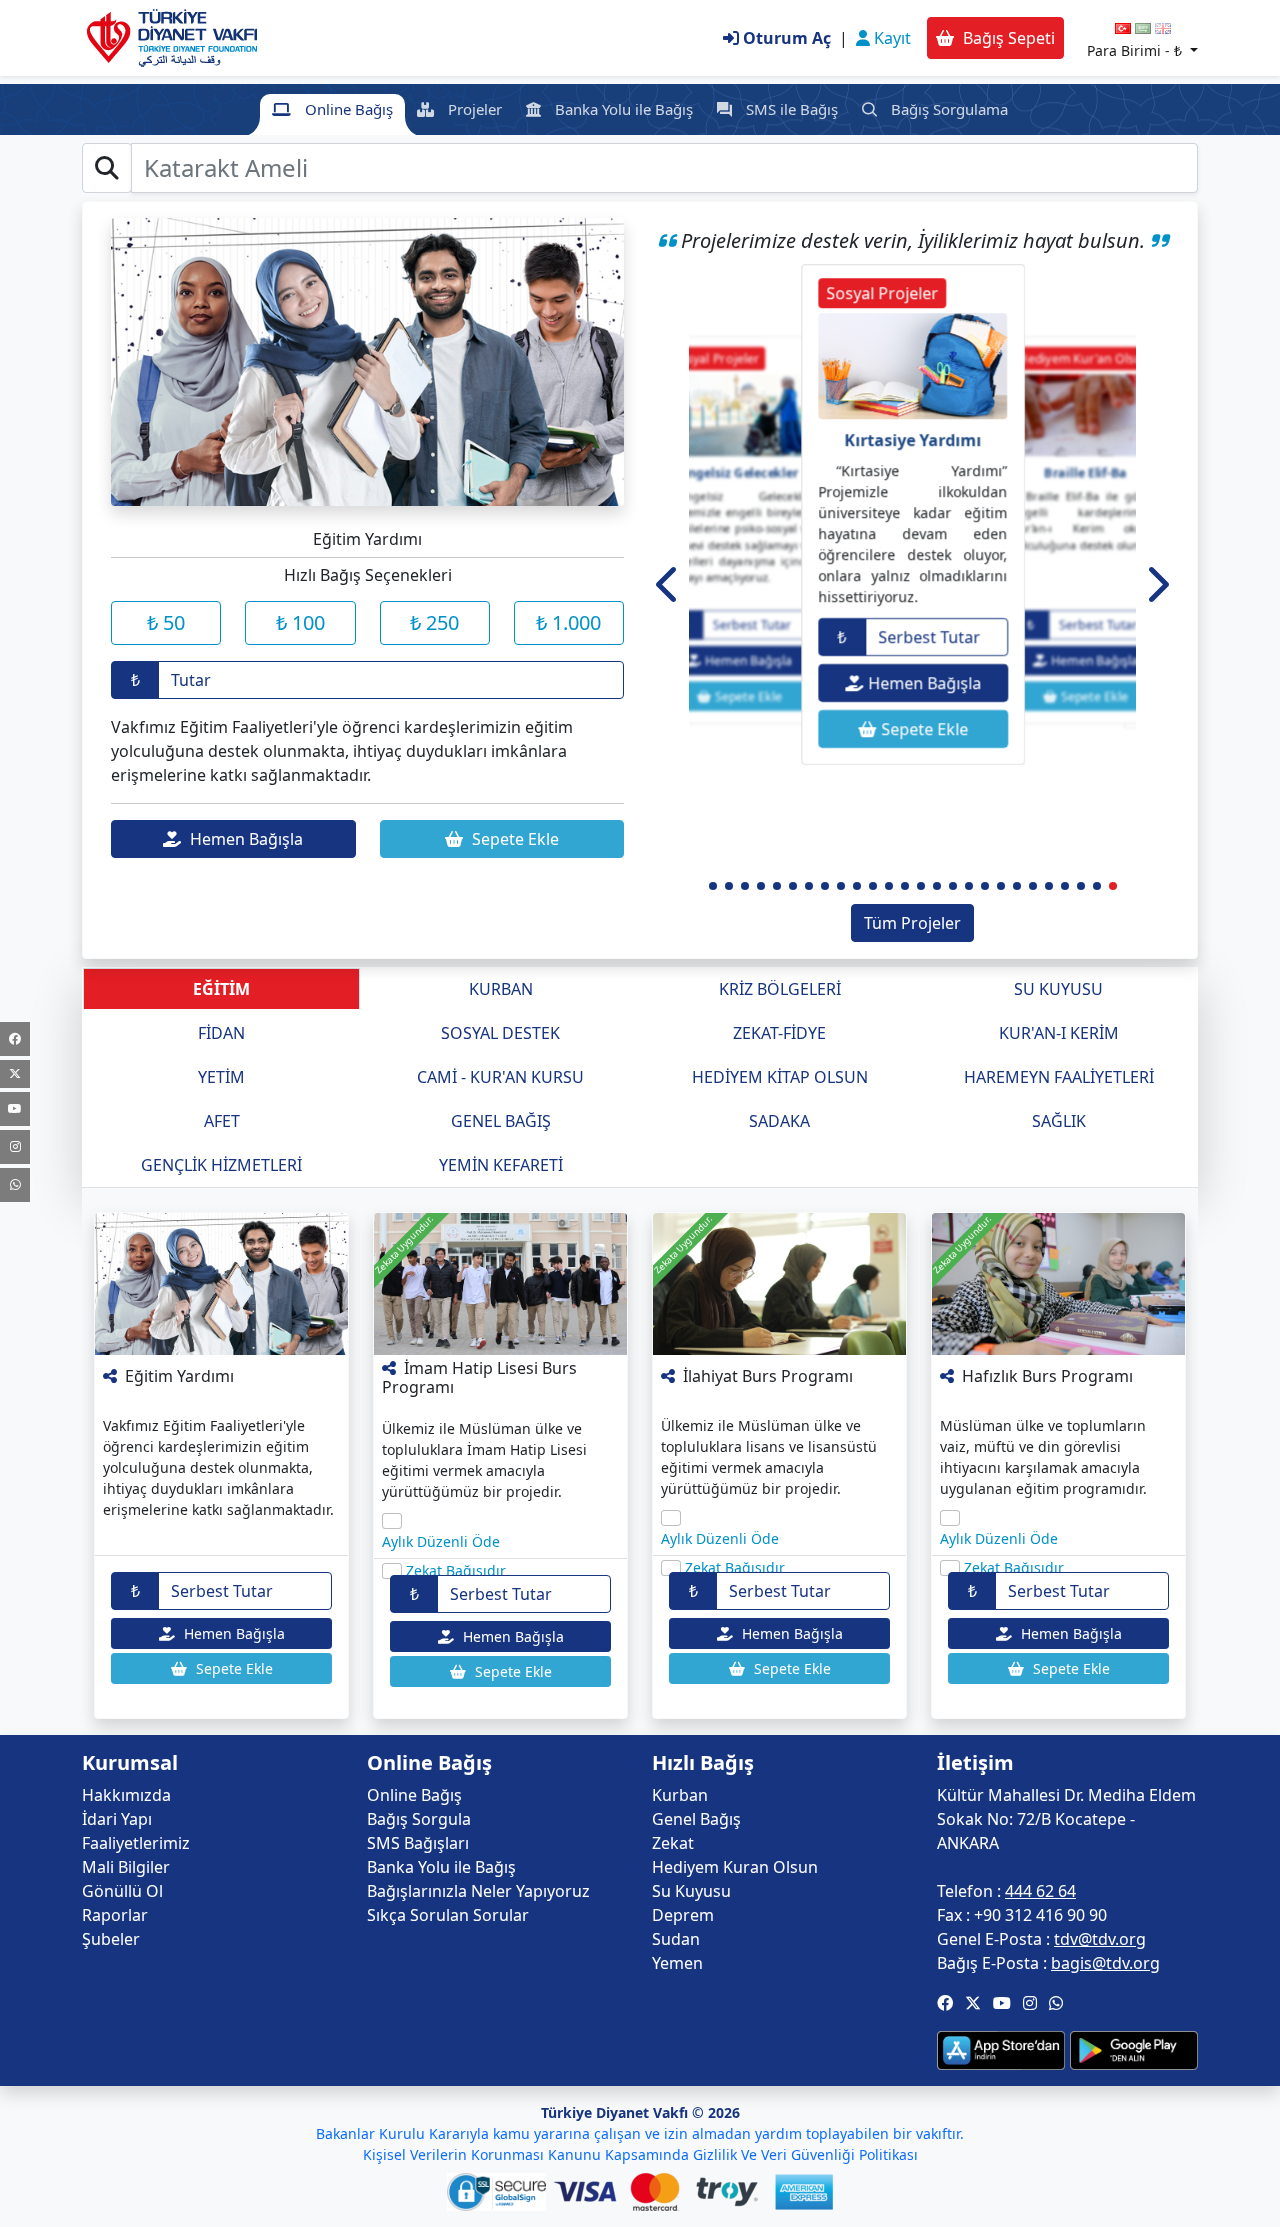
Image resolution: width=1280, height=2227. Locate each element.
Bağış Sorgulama (947, 109)
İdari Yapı (117, 1819)
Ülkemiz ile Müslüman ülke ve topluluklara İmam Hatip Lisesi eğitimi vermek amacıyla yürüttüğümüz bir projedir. (484, 1460)
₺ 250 (434, 622)
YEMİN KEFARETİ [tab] (501, 1165)
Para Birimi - (1134, 50)
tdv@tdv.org (1100, 1939)
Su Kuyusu (691, 1891)
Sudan (676, 1939)
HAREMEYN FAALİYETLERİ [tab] (1059, 1077)
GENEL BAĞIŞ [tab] (501, 1121)
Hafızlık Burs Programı (1047, 1376)
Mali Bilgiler (126, 1867)
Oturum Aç (785, 38)
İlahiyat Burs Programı (768, 1376)
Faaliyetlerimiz (136, 1843)
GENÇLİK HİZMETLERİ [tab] (221, 1165)
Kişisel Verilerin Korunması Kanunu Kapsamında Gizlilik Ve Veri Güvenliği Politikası (640, 2154)
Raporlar (115, 1915)
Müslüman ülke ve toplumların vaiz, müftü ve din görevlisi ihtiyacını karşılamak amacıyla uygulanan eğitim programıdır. (1043, 1457)
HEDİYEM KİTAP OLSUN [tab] (780, 1077)
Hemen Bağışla (244, 839)
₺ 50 (166, 622)
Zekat (673, 1843)
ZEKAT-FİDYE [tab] (779, 1033)
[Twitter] (15, 1074)
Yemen (677, 1963)
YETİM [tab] (221, 1077)
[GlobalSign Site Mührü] (500, 2192)
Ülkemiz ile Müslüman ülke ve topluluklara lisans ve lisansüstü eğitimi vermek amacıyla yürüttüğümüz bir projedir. (769, 1457)
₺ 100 (300, 622)
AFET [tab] (222, 1121)
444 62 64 (1040, 1891)
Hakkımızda (126, 1795)
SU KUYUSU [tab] (1058, 989)
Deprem (683, 1915)
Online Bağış (347, 109)
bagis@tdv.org (1105, 1963)
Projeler (473, 109)
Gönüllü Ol (122, 1891)
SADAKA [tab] (779, 1121)
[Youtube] (15, 1109)
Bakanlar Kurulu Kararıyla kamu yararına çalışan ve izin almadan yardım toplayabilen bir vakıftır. (640, 2133)
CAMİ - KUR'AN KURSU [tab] (500, 1077)
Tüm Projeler (912, 923)
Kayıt (890, 38)
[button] (668, 584)
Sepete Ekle (513, 839)
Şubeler (111, 1939)
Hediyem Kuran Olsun (735, 1867)
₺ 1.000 (568, 622)
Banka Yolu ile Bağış (622, 109)
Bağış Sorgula (419, 1819)
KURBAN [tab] (501, 989)
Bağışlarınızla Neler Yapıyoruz (478, 1891)
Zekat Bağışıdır (456, 1570)
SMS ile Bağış (790, 109)
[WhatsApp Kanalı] (15, 1185)
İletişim (975, 1763)
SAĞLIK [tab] (1059, 1121)
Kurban (680, 1795)
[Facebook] (15, 1039)
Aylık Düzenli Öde (441, 1541)
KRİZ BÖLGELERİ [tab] (780, 989)
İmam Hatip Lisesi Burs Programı (479, 1377)
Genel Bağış (696, 1819)
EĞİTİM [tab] (221, 989)
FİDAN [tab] (221, 1033)
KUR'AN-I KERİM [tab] (1059, 1033)
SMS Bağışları (418, 1843)
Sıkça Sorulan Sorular (448, 1915)
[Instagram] (15, 1147)
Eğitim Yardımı (179, 1376)
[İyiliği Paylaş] (112, 1376)
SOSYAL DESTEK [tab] (500, 1033)
